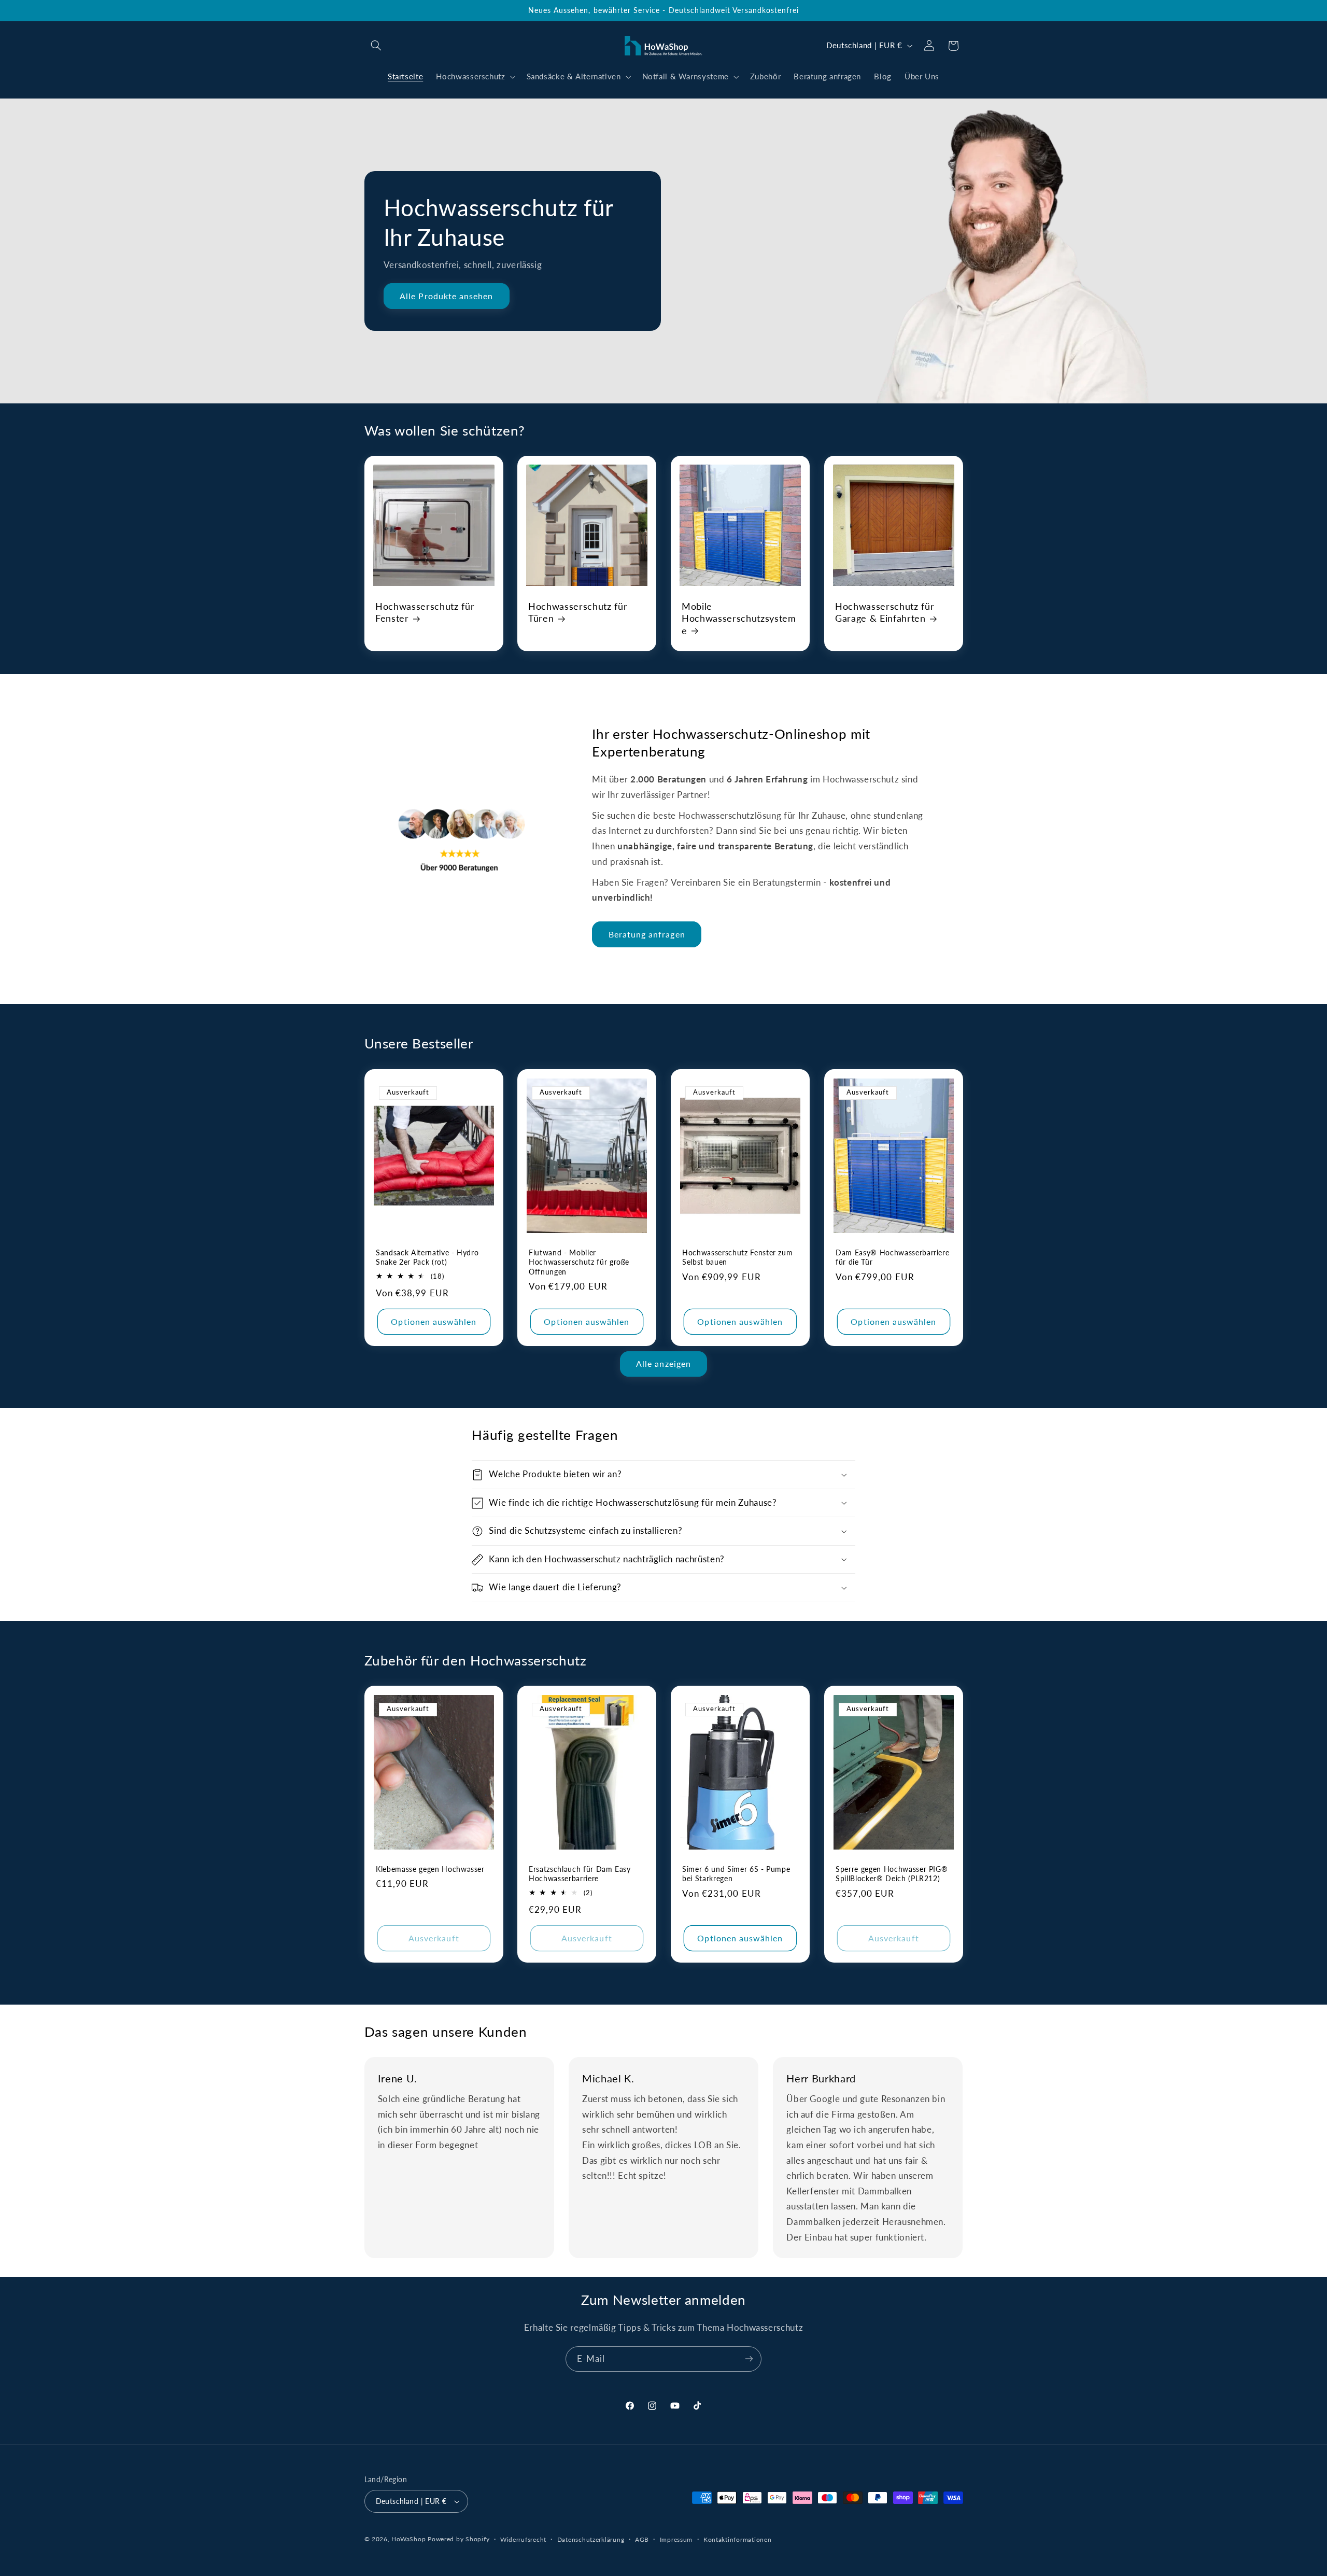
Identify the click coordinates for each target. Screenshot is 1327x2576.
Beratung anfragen (647, 934)
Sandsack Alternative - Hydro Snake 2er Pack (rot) (427, 1257)
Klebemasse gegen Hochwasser (430, 1869)
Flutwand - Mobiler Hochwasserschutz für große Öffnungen (579, 1262)
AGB (642, 2539)
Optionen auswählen (434, 1321)
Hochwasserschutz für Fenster (425, 612)
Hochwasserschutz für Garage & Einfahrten (885, 612)
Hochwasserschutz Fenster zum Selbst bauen (737, 1257)
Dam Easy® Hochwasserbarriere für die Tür (892, 1257)
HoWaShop (408, 2539)
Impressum (676, 2539)
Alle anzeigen (663, 1363)
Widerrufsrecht (523, 2539)
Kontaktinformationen (738, 2539)
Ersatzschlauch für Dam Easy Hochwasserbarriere (580, 1874)
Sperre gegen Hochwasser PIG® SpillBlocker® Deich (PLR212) (892, 1874)
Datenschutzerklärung (591, 2539)
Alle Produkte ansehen (446, 296)
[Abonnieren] (749, 2359)
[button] (376, 46)
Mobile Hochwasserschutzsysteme (739, 618)
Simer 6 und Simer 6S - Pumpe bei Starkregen (736, 1874)
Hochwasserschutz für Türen (578, 612)
